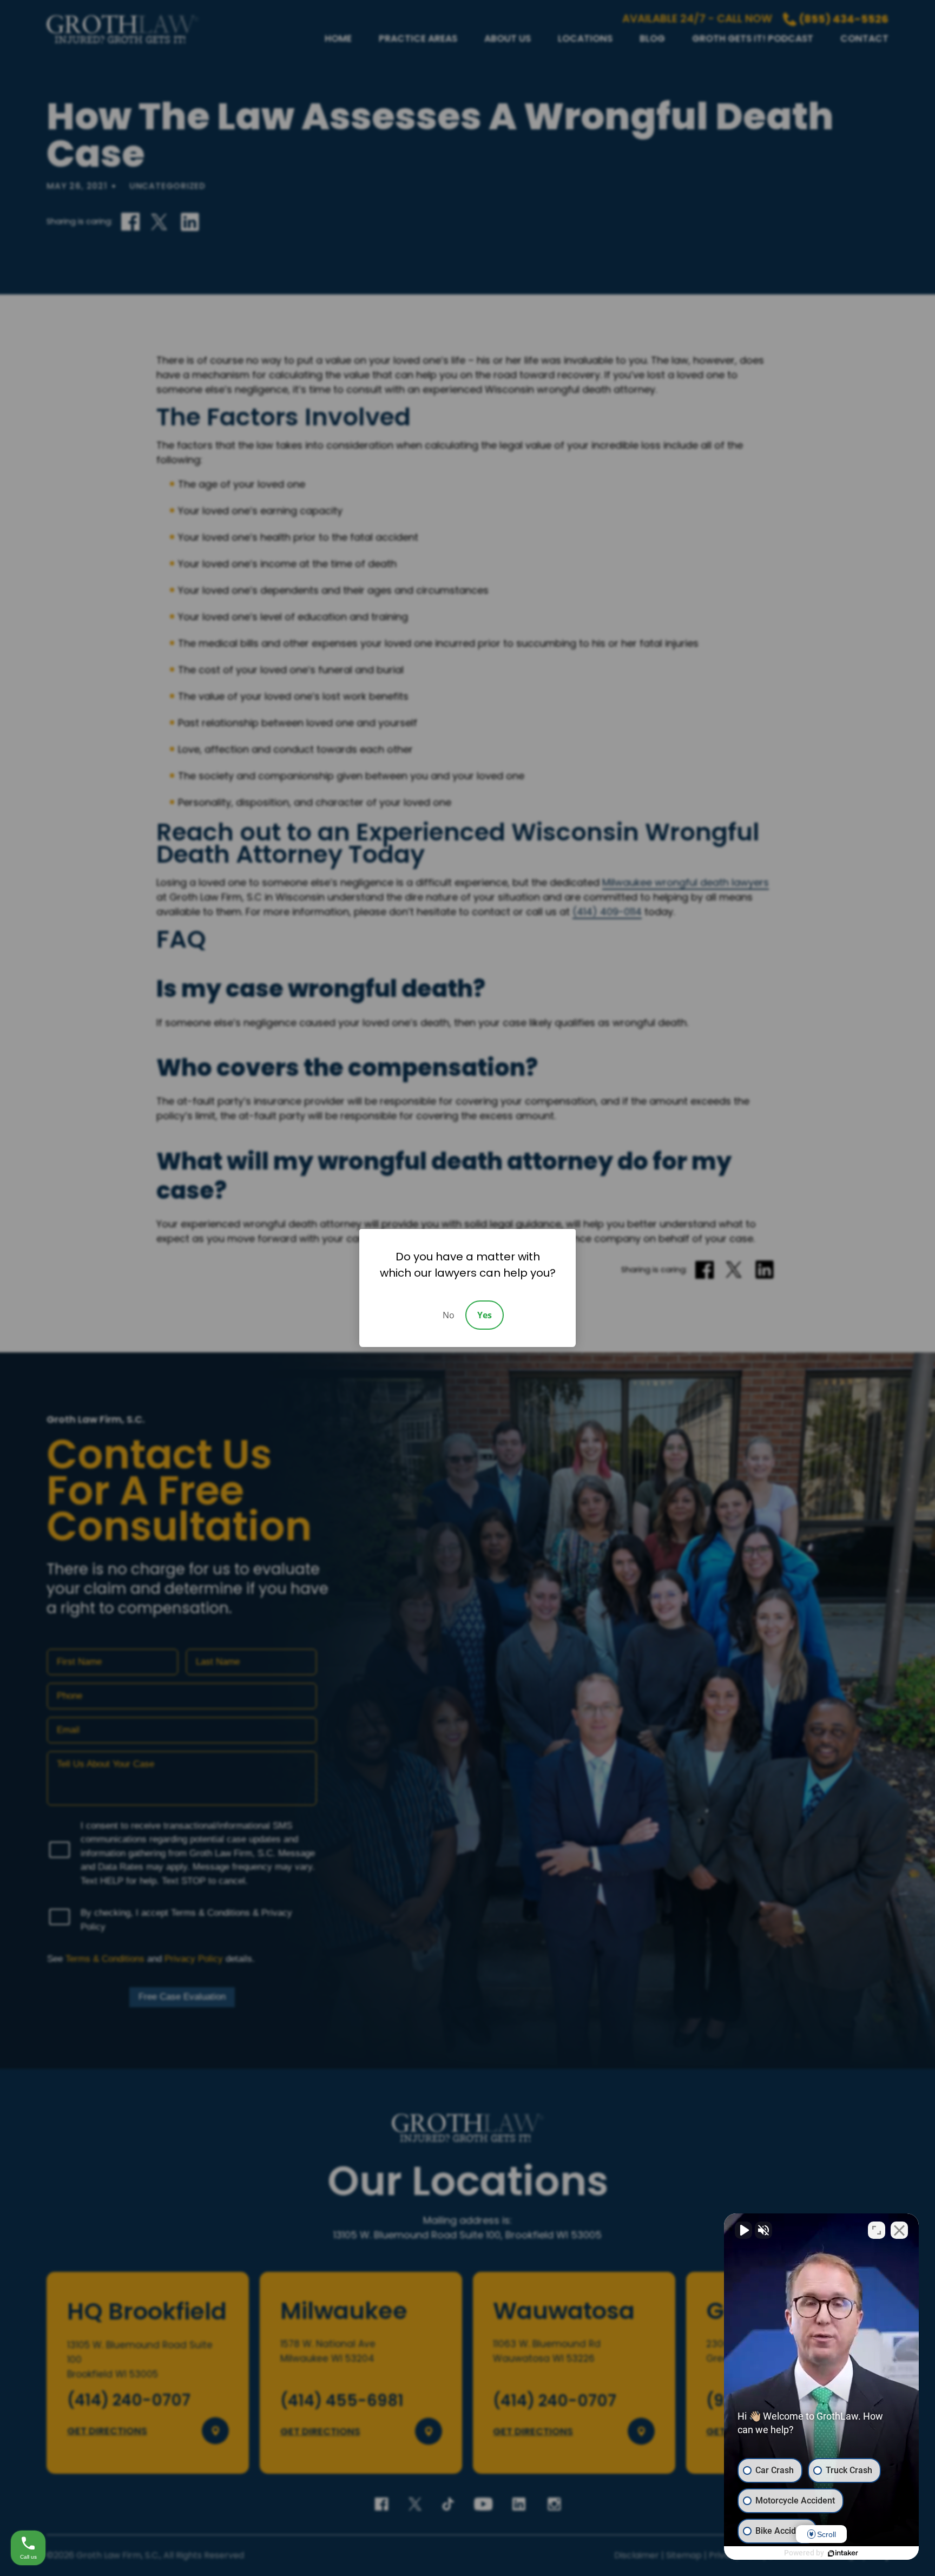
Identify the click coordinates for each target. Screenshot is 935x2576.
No (449, 1315)
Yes (485, 1315)
